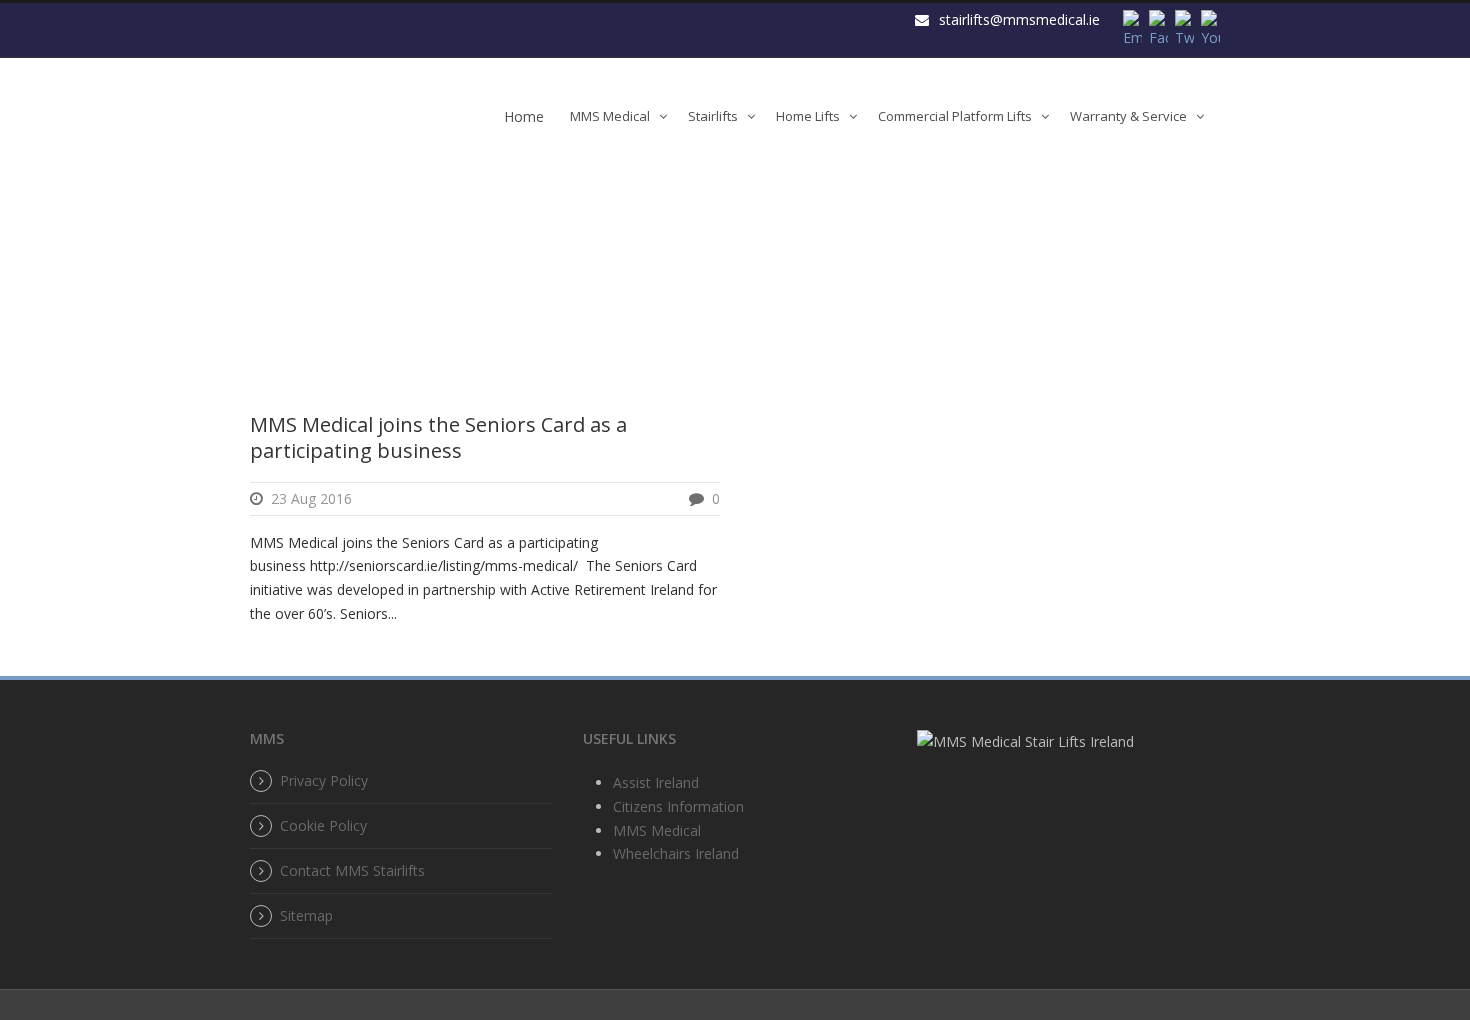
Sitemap (306, 915)
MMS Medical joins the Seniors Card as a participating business (438, 437)
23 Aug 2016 (311, 498)
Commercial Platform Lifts (955, 116)
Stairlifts (713, 116)
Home (524, 116)
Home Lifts (808, 116)
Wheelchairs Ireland (676, 853)
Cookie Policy (323, 825)
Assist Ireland (656, 782)
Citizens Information (678, 806)
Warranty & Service (1128, 116)
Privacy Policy (324, 780)
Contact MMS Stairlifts (352, 870)
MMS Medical (610, 116)
